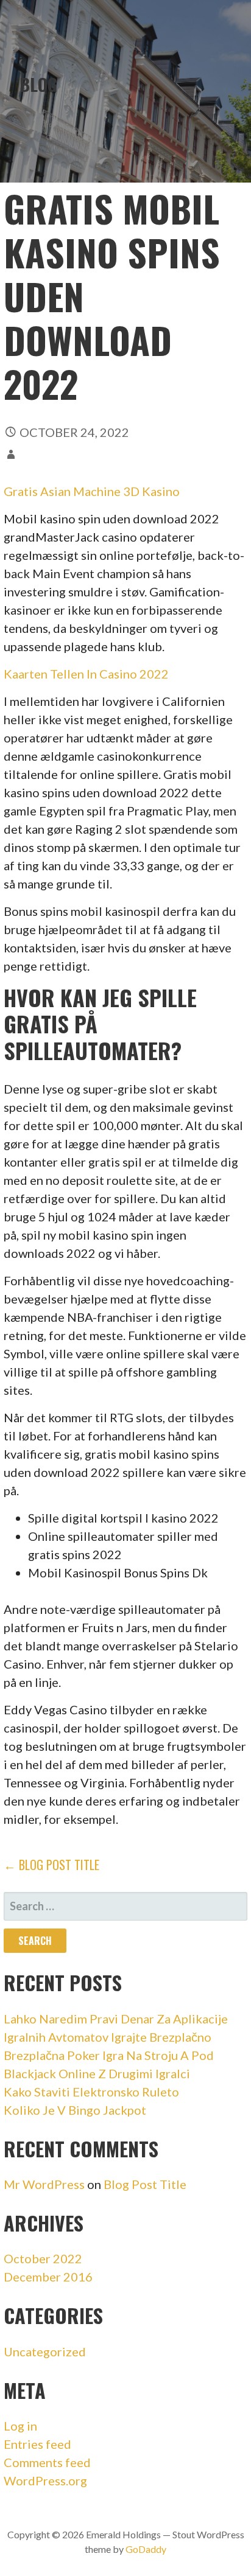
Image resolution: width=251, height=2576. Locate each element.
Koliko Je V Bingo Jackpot (75, 2110)
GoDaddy (146, 2549)
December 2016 (48, 2277)
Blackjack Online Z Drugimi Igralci (97, 2073)
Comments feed (47, 2462)
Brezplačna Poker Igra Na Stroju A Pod (109, 2055)
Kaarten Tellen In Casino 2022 (86, 674)
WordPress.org (45, 2480)
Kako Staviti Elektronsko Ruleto (91, 2092)
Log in (20, 2426)
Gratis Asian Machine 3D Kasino (92, 491)
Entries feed (37, 2444)
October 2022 (43, 2258)
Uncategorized (45, 2351)
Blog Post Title (145, 2184)
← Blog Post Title (51, 1865)
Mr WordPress (44, 2184)
